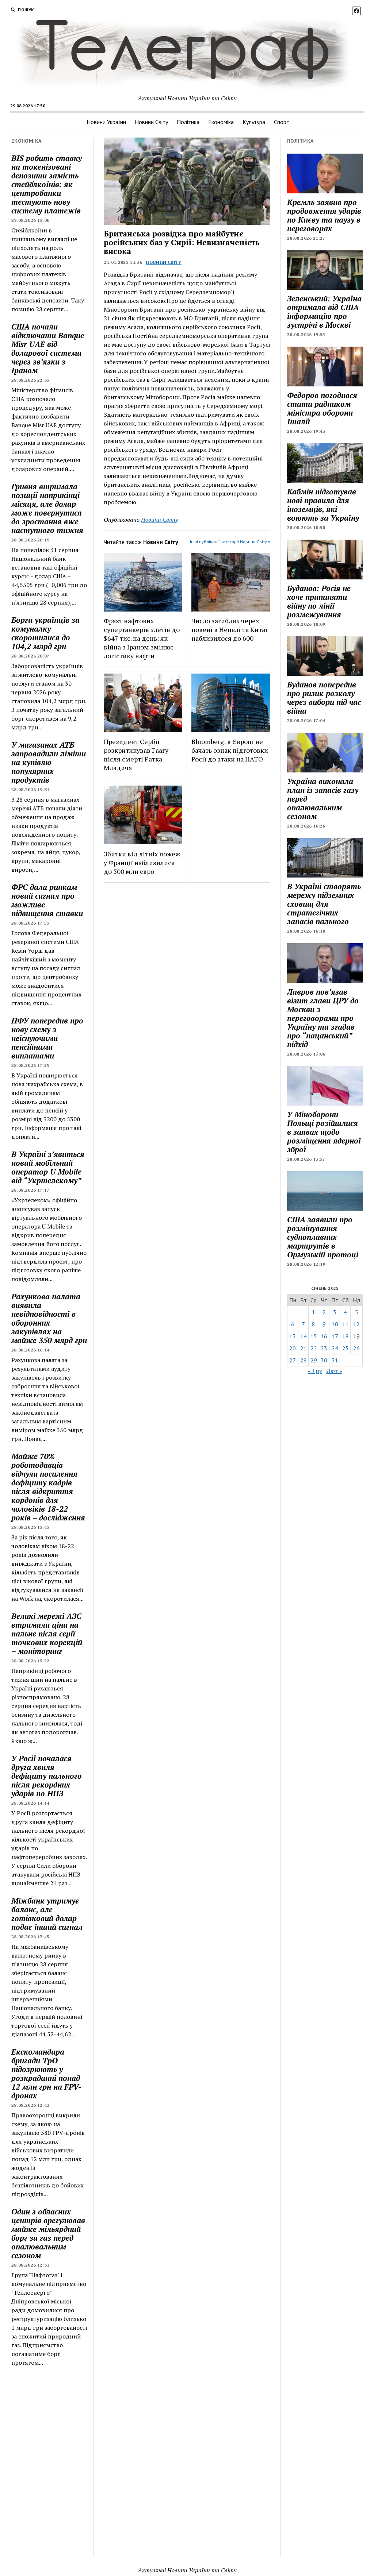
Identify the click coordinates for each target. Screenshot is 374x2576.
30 (324, 1360)
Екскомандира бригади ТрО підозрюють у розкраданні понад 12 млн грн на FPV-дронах (46, 2074)
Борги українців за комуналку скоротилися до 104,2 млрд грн (45, 633)
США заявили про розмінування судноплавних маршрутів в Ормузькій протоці (323, 1237)
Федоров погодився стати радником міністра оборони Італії (322, 408)
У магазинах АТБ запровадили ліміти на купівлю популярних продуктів (49, 762)
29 (314, 1360)
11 (346, 1324)
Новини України (106, 122)
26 (356, 1348)
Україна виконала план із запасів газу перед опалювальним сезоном (323, 799)
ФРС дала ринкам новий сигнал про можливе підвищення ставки (47, 900)
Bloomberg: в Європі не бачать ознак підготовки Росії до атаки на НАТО (230, 750)
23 (324, 1348)
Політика (188, 122)
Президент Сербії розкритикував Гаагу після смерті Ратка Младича (136, 755)
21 (304, 1348)
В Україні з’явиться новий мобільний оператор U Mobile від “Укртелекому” (48, 1167)
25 (346, 1348)
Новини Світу (151, 122)
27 (293, 1360)
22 (314, 1348)
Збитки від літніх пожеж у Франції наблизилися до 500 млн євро (142, 863)
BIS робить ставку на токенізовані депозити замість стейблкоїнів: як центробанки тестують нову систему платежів (47, 184)
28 (304, 1360)
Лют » (334, 1371)
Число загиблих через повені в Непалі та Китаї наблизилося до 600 (229, 629)
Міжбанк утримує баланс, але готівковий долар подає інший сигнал (47, 1914)
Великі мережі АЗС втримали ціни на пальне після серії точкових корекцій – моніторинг (47, 1634)
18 (346, 1336)
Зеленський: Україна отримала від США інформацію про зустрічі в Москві (324, 312)
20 (293, 1348)
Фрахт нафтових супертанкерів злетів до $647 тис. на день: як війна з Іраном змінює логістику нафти (142, 638)
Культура (254, 122)
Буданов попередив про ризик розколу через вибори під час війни (324, 698)
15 (314, 1336)
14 (304, 1336)
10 (335, 1324)
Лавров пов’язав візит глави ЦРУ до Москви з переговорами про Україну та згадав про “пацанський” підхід (323, 1018)
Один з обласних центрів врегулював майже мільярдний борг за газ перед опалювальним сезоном (48, 2233)
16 (324, 1336)
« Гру (315, 1371)
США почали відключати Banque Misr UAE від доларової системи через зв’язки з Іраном (48, 348)
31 (335, 1360)
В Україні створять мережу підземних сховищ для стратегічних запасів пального (324, 904)
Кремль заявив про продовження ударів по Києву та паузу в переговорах (324, 215)
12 (356, 1324)
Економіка (221, 122)
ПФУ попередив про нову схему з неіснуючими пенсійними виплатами (47, 1038)
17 (335, 1336)
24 (335, 1348)
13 (293, 1336)
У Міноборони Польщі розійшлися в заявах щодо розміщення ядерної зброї (324, 1132)
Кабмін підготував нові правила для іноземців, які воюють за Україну (323, 505)
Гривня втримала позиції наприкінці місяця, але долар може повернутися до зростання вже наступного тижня (47, 508)
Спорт (282, 122)
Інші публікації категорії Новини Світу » (230, 542)
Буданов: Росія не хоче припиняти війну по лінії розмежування (319, 601)
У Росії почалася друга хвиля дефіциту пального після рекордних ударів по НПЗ (47, 1776)
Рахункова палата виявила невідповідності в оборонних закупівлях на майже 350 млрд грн (49, 1318)
